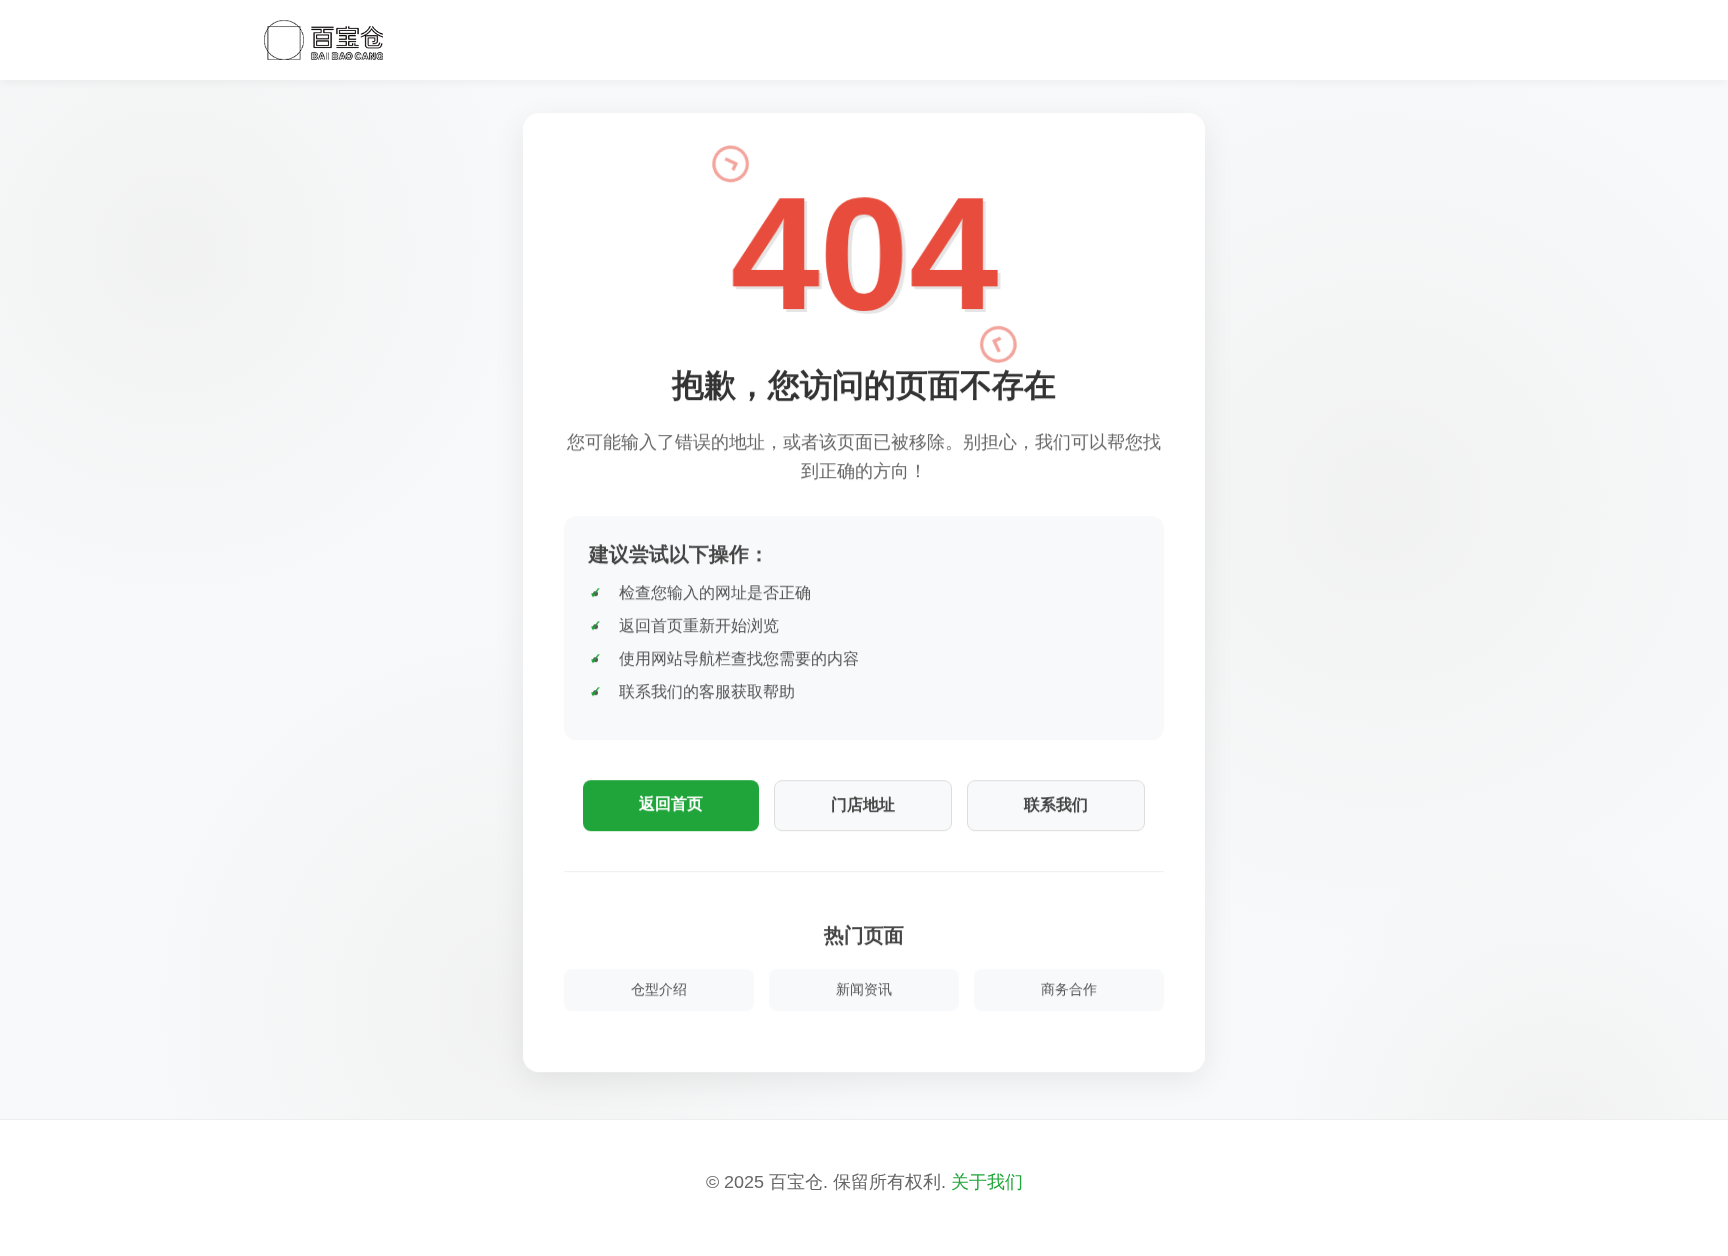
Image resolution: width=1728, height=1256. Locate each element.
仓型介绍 (659, 986)
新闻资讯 (864, 986)
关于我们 (987, 1182)
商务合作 (1069, 986)
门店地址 (863, 801)
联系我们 (1056, 801)
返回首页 (671, 800)
